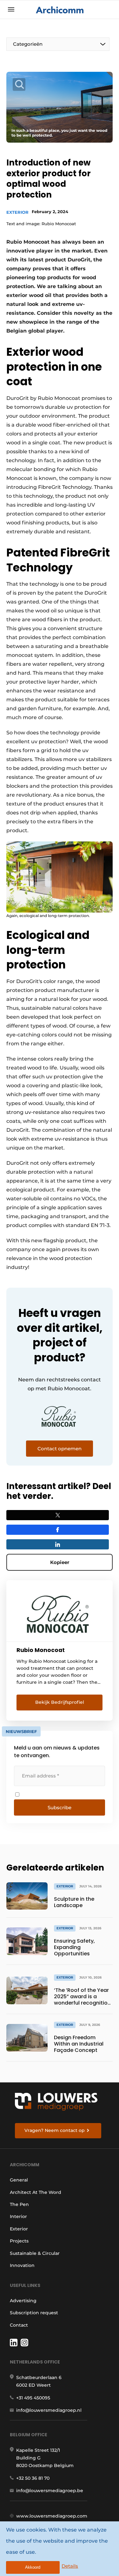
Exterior (17, 212)
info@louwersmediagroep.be (50, 2491)
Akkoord (33, 2567)
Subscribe (60, 1807)
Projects (19, 2241)
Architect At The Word (36, 2192)
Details (70, 2566)
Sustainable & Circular (35, 2253)
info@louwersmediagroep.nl (49, 2410)
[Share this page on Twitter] (58, 1515)
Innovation (22, 2265)
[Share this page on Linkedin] (58, 1544)
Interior (18, 2216)
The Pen (19, 2204)
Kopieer (60, 1562)
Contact (19, 2325)
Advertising (23, 2301)
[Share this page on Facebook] (58, 1530)
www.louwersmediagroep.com (52, 2516)
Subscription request (34, 2313)
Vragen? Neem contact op (55, 2130)
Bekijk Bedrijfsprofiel (60, 1702)
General (19, 2180)
